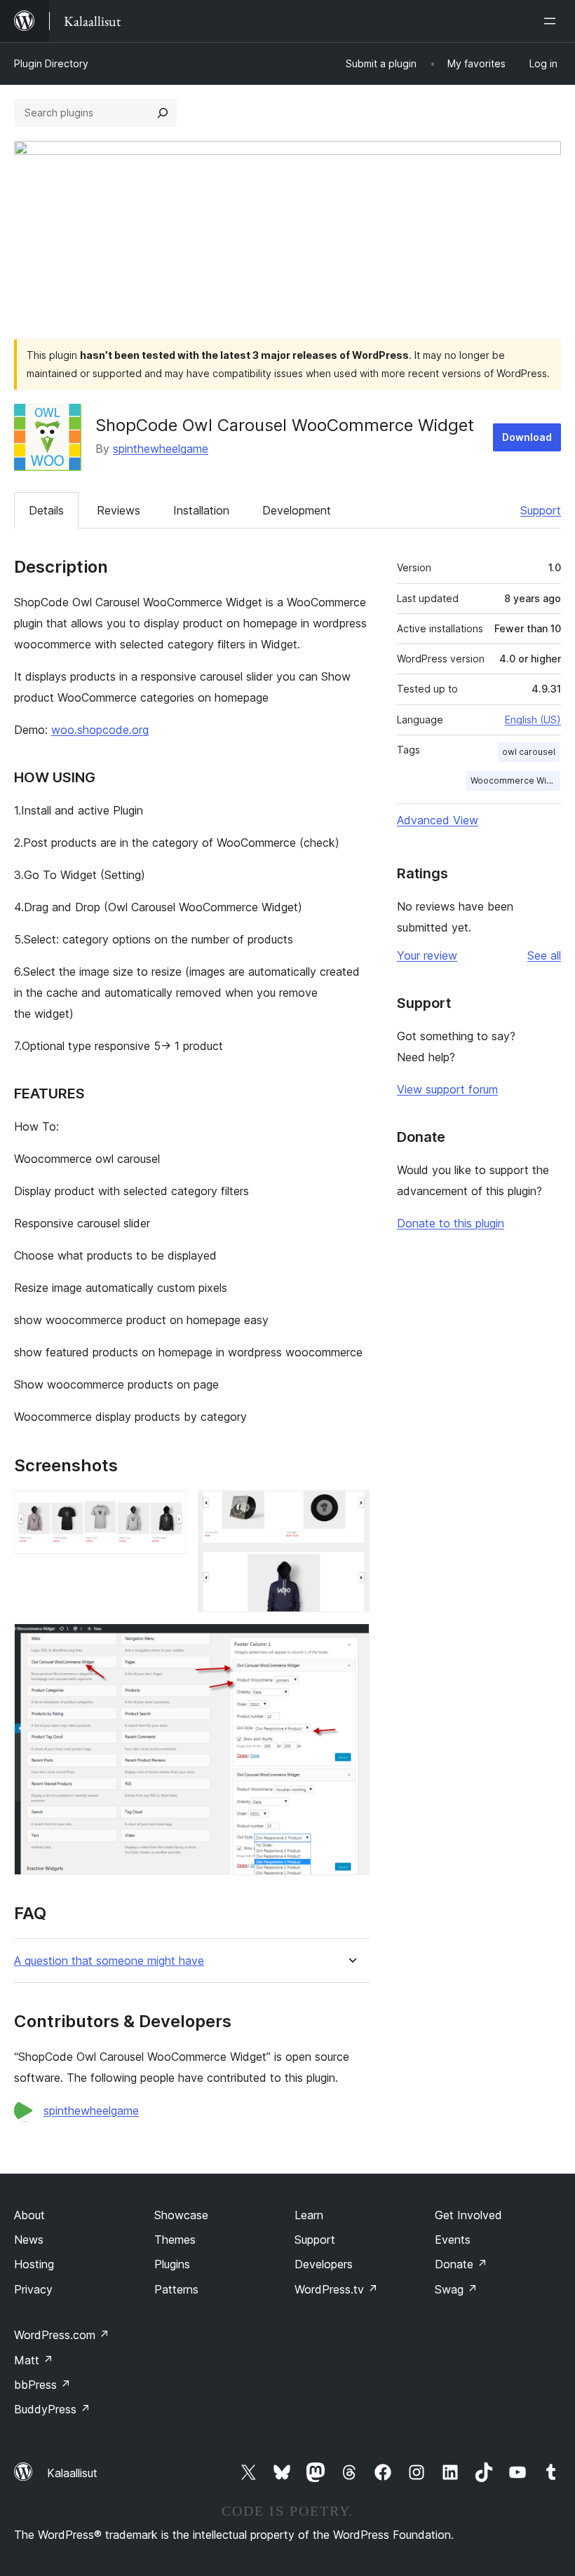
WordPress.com (62, 2335)
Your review (427, 955)
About (29, 2215)
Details (46, 510)
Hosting (34, 2264)
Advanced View (438, 820)
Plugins (172, 2264)
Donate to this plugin (451, 1223)
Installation (201, 510)
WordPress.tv (336, 2289)
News (29, 2240)
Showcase (181, 2215)
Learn (309, 2215)
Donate (461, 2264)
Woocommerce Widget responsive (515, 781)
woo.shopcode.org (100, 730)
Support (541, 510)
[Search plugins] (163, 113)
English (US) (533, 720)
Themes (175, 2240)
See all (544, 955)
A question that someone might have (109, 1961)
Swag (456, 2289)
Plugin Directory (51, 63)
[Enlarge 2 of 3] (351, 1509)
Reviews (119, 510)
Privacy (33, 2289)
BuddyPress (52, 2409)
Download (527, 437)
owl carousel (529, 752)
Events (453, 2240)
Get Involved (468, 2215)
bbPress (42, 2385)
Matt (34, 2360)
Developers (324, 2264)
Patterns (176, 2289)
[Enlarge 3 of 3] (351, 1642)
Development (297, 510)
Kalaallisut (72, 2473)
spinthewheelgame (161, 449)
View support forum (447, 1089)
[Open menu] (553, 21)
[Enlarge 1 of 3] (168, 1509)
